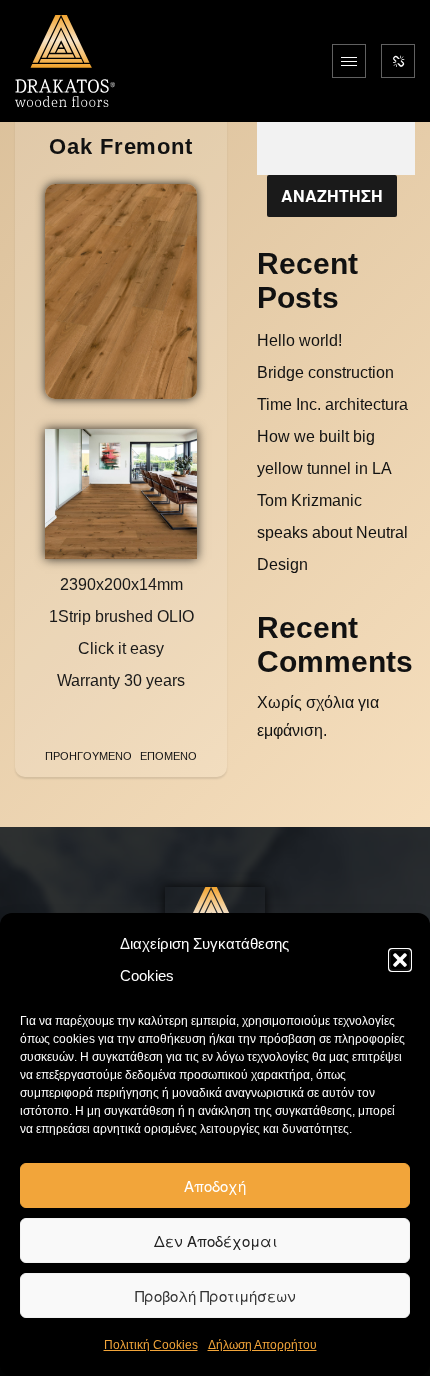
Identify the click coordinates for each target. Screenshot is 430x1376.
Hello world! (299, 340)
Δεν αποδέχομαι (215, 1240)
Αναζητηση (332, 195)
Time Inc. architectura (332, 404)
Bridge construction (325, 372)
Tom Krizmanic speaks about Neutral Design (332, 532)
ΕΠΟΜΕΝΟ (168, 756)
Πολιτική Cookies (151, 1345)
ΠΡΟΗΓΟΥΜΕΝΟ (88, 756)
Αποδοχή (215, 1185)
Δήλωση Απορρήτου (262, 1345)
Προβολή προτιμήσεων (215, 1295)
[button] (400, 960)
